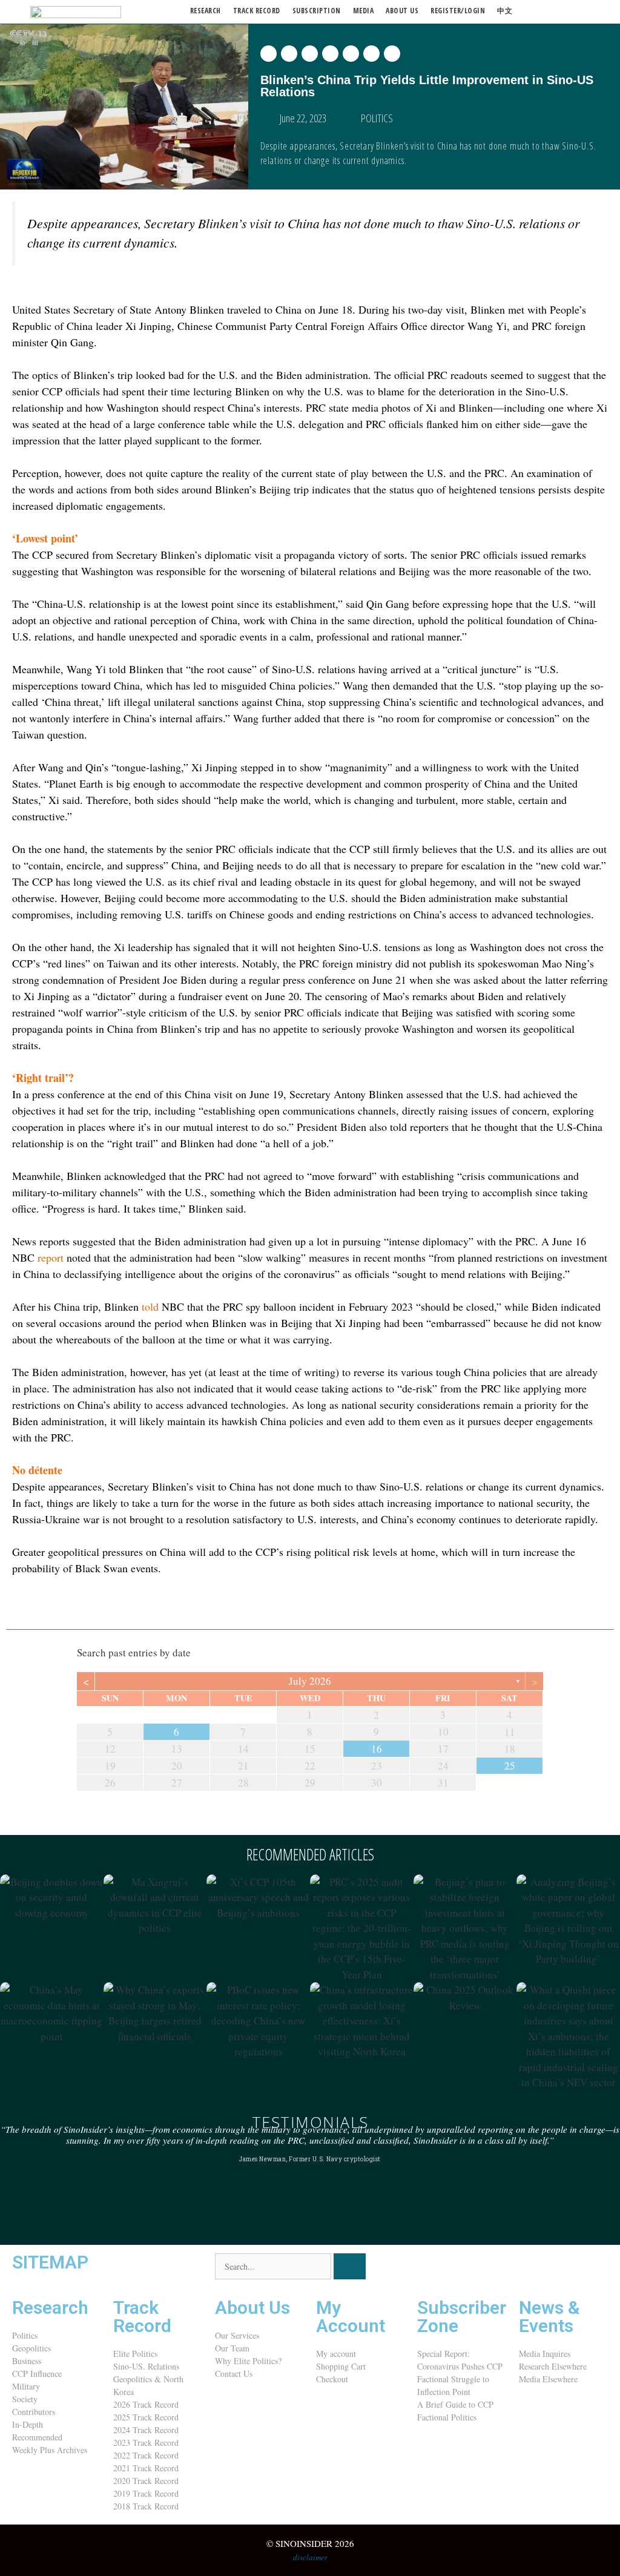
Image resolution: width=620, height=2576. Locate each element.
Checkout (332, 2379)
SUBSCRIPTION (317, 11)
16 (377, 1749)
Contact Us (234, 2373)
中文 (505, 11)
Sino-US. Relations (146, 2366)
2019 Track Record (146, 2493)
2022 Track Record (146, 2455)
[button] (269, 54)
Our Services (237, 2335)
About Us (252, 2308)
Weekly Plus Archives (50, 2450)
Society (25, 2399)
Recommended (37, 2437)
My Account (351, 2317)
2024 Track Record (146, 2430)
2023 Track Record (146, 2443)
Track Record (257, 11)
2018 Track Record (146, 2506)
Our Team (232, 2348)
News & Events (549, 2317)
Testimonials (310, 2122)
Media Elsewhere (548, 2379)
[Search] (350, 2266)
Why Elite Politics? (248, 2361)
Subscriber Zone (462, 2317)
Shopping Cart (341, 2366)
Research (206, 11)
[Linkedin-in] (498, 2268)
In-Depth (28, 2424)
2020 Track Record (146, 2481)
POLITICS (377, 118)
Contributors (34, 2412)
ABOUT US (402, 11)
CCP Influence (37, 2373)
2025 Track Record (146, 2417)
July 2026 (310, 1681)
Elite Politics (135, 2354)
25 (510, 1766)
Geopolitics (31, 2348)
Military (26, 2386)
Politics (25, 2335)
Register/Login (458, 11)
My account (336, 2354)
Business (27, 2361)
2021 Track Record (146, 2468)
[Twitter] (432, 2268)
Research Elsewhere (553, 2366)
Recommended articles (310, 1854)
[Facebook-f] (465, 2268)
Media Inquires (545, 2354)
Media (364, 11)
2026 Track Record (146, 2404)
